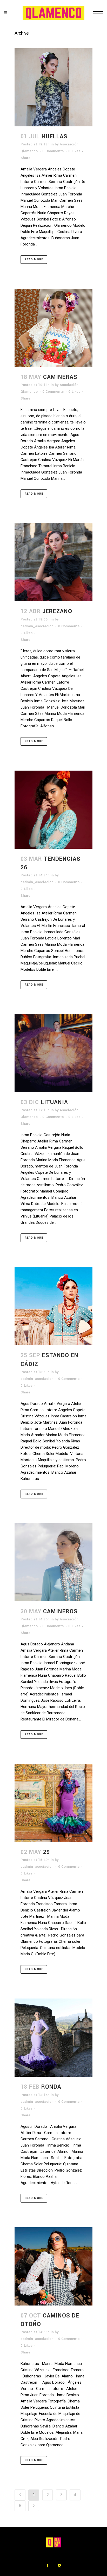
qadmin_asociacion (37, 626)
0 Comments (53, 151)
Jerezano (57, 611)
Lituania (54, 1102)
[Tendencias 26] (53, 810)
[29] (53, 1803)
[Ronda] (53, 2038)
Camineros (60, 1612)
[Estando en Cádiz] (53, 1306)
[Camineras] (53, 328)
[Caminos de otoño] (53, 2266)
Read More (34, 259)
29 (46, 1852)
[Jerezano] (53, 562)
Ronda (51, 2087)
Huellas (55, 137)
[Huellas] (53, 87)
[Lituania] (53, 1053)
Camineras (60, 377)
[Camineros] (53, 1562)
